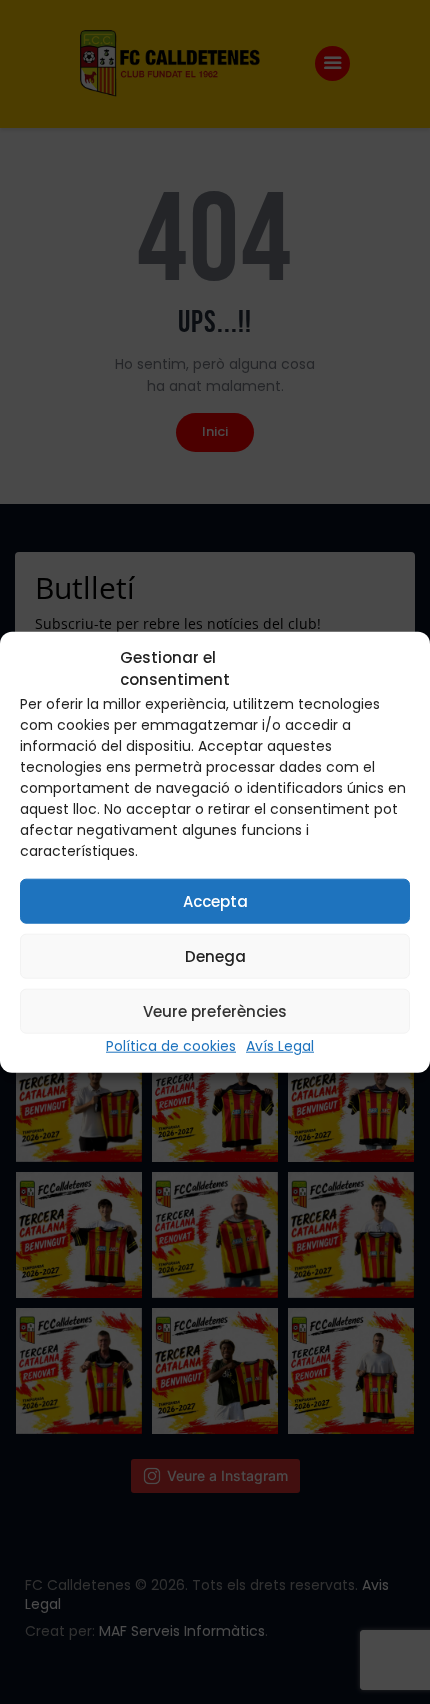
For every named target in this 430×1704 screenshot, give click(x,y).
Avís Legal (280, 1046)
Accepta (215, 900)
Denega (215, 955)
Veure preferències (215, 1010)
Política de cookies (171, 1046)
